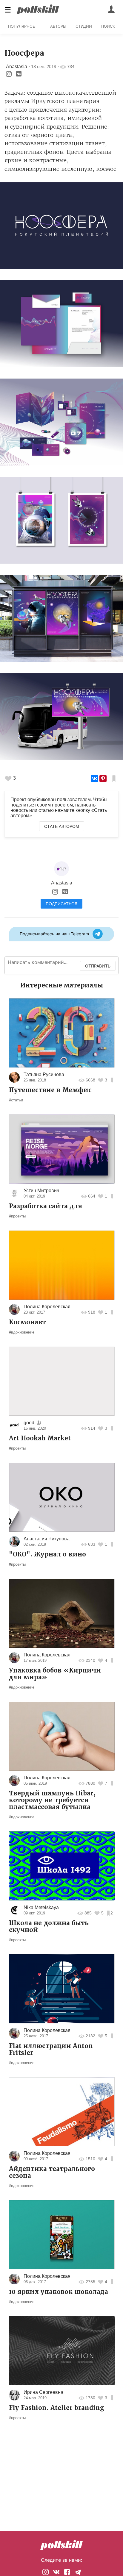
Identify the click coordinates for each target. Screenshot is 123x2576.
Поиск (108, 26)
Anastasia (17, 67)
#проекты (17, 1216)
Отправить (98, 966)
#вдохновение (22, 1332)
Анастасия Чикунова (47, 1539)
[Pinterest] (103, 779)
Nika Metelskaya (41, 1907)
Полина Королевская (47, 1307)
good (29, 1423)
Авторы (58, 26)
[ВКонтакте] (95, 779)
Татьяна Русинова (44, 1074)
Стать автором (62, 826)
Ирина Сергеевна (43, 2392)
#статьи (16, 1100)
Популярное (21, 26)
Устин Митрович (41, 1191)
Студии (84, 26)
